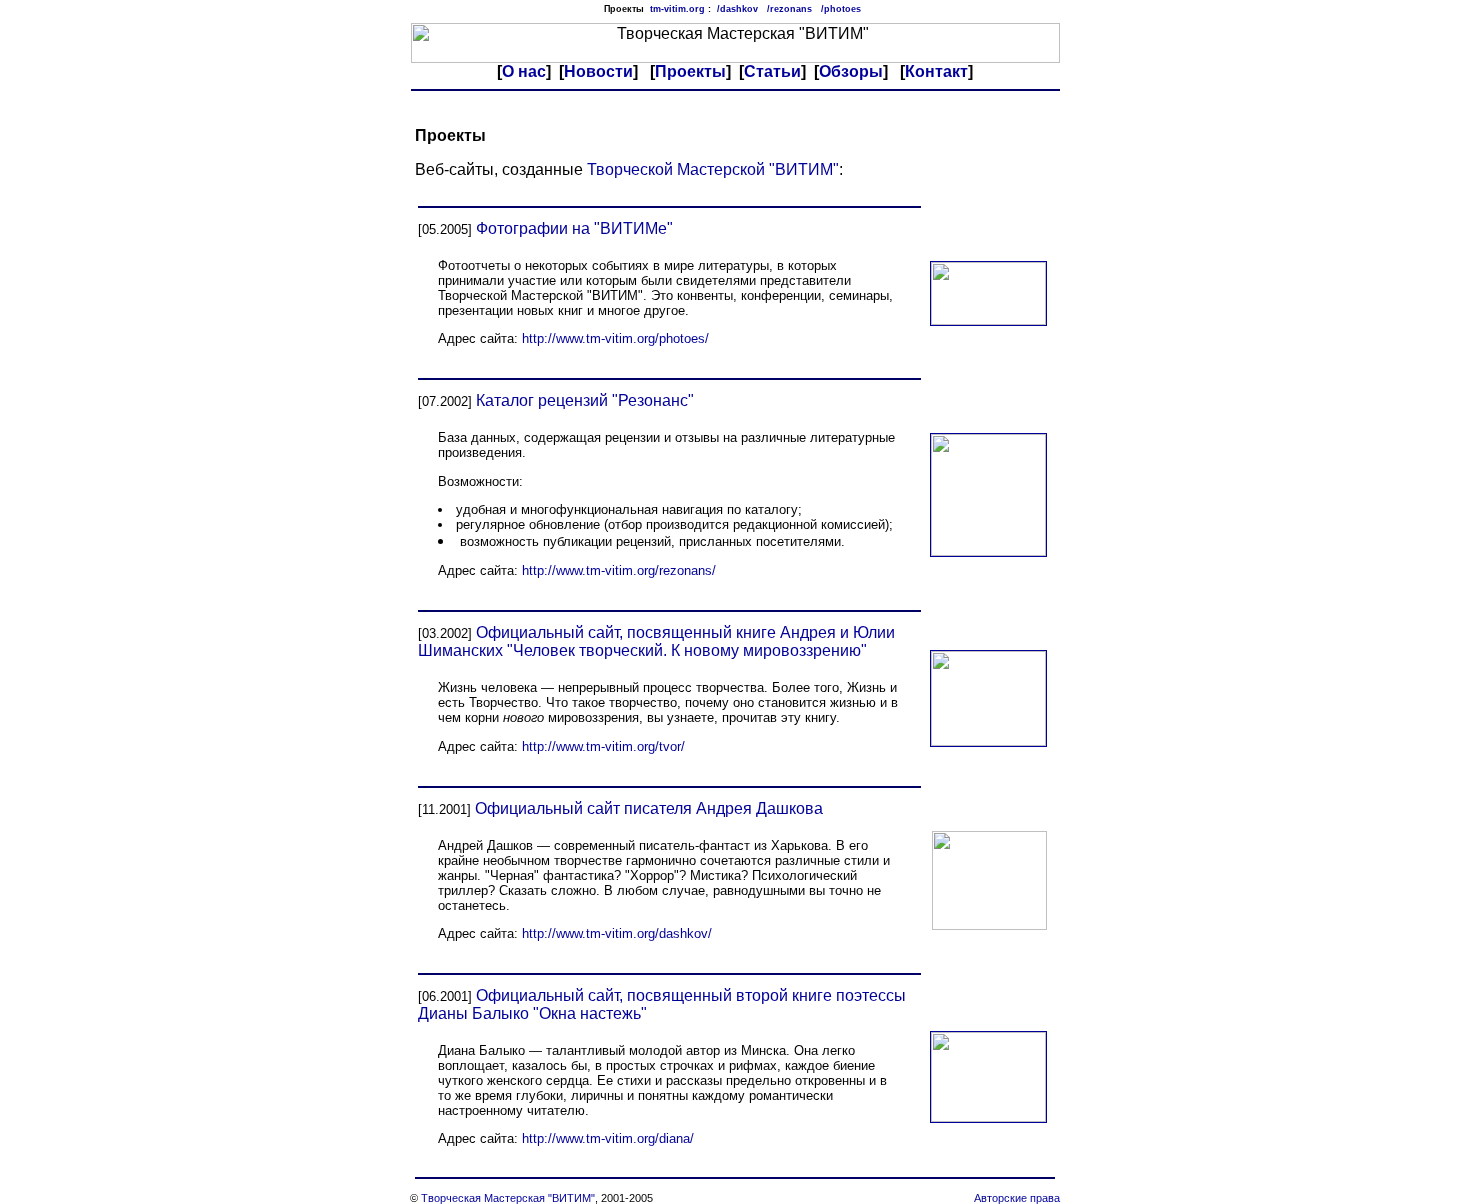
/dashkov (737, 9)
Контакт (936, 71)
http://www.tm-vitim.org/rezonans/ (619, 570)
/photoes (841, 9)
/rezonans (789, 9)
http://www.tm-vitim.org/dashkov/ (617, 933)
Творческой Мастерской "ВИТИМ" (713, 169)
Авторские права (1017, 1198)
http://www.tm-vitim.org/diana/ (608, 1138)
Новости (598, 71)
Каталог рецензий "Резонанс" (585, 400)
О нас (524, 71)
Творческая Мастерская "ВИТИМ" (508, 1198)
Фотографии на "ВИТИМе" (574, 228)
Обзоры (851, 71)
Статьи (772, 71)
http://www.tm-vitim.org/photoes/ (615, 338)
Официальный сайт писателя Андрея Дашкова (649, 808)
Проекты (690, 71)
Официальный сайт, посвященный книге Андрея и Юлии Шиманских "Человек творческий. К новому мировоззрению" (656, 641)
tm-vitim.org (677, 9)
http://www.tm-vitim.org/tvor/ (603, 746)
